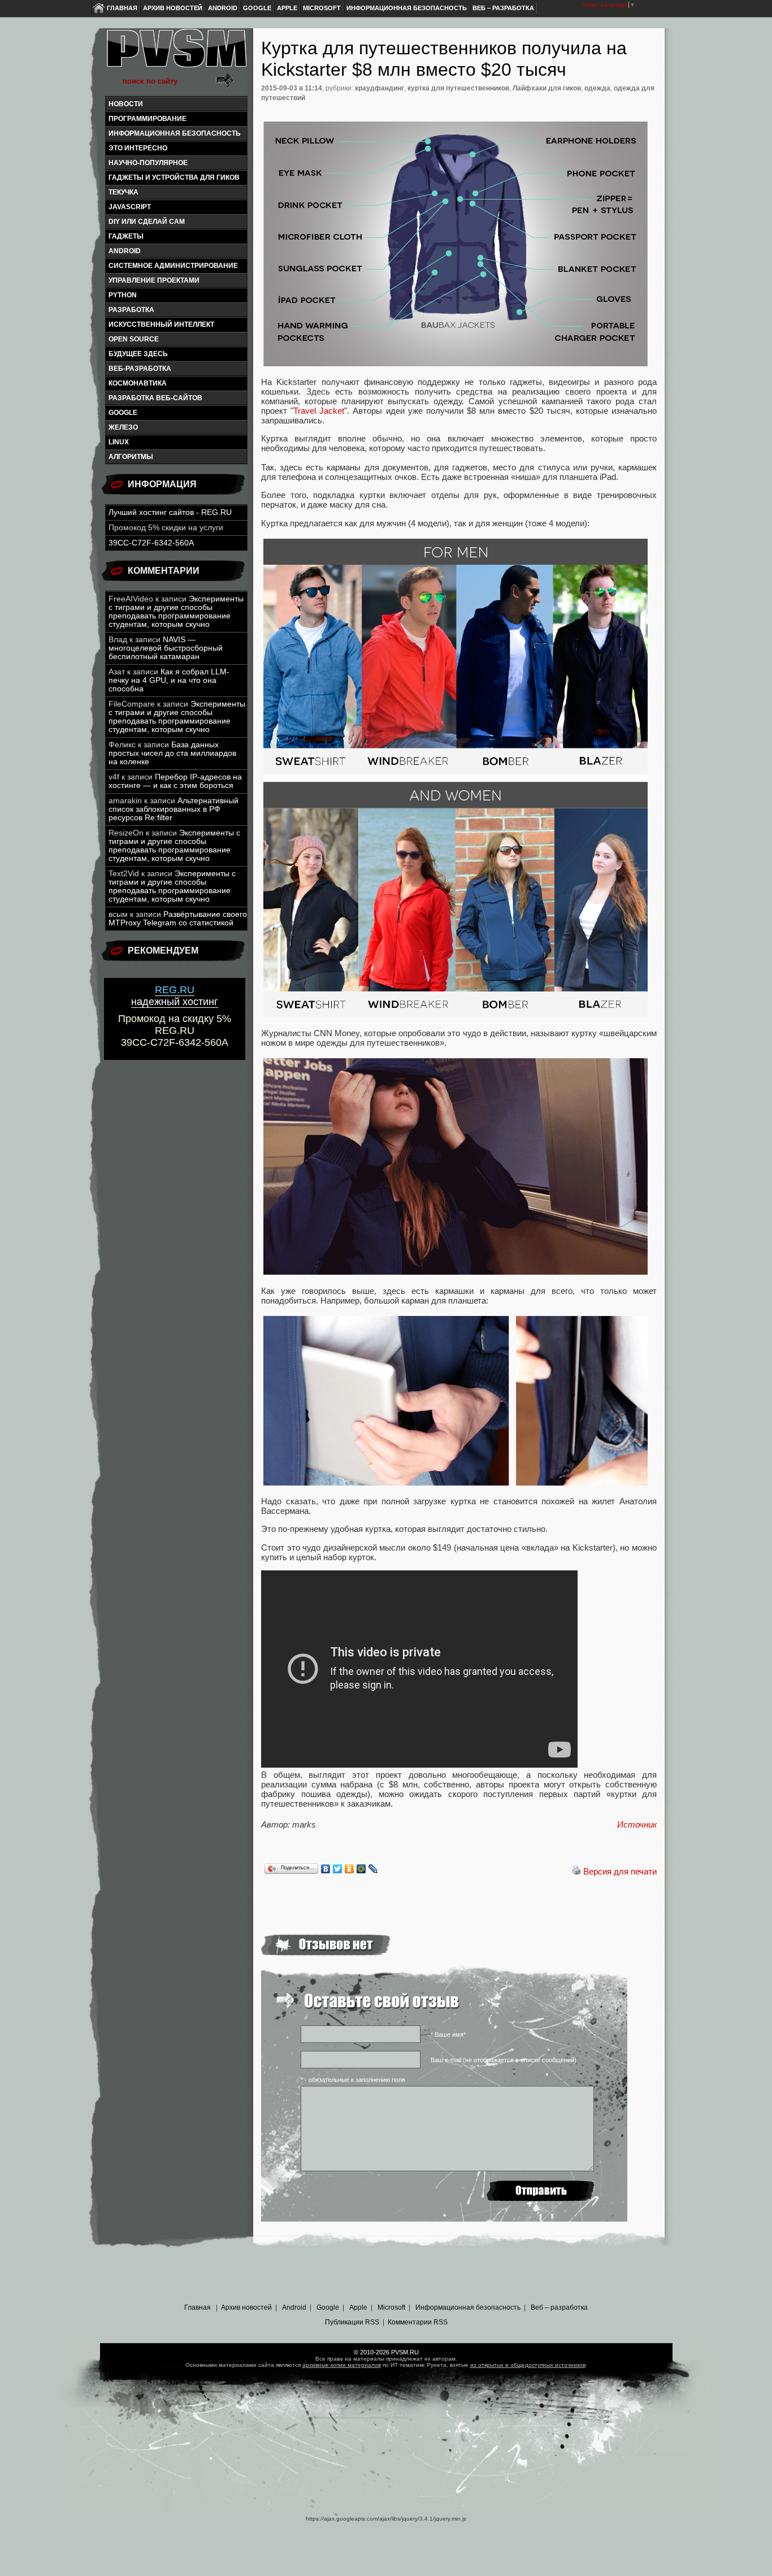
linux (119, 442)
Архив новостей (173, 8)
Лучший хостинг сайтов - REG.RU (170, 512)
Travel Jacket (319, 411)
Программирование (148, 119)
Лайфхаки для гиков (547, 88)
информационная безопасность (175, 133)
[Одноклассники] (350, 1869)
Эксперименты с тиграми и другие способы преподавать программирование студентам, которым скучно (176, 612)
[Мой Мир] (361, 1869)
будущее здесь (138, 354)
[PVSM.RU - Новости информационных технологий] (176, 54)
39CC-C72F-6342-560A (151, 543)
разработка (131, 310)
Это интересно (138, 148)
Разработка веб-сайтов (155, 398)
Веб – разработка (503, 8)
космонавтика (138, 383)
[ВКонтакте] (326, 1869)
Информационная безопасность (407, 8)
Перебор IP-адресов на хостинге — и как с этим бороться (175, 781)
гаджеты (126, 236)
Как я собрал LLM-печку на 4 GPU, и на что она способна (169, 680)
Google (257, 8)
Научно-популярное (148, 163)
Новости (126, 104)
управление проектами (154, 280)
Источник (637, 1824)
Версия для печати (620, 1871)
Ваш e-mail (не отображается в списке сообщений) (504, 2060)
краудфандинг (380, 88)
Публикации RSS (352, 2322)
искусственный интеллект (161, 324)
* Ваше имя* (448, 2034)
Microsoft (322, 8)
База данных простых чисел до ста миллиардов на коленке (172, 753)
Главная (122, 8)
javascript (130, 207)
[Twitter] (338, 1869)
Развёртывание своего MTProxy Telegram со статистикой (178, 919)
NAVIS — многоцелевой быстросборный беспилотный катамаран (166, 648)
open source (134, 339)
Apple (287, 8)
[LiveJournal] (373, 1869)
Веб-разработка (140, 369)
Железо (123, 427)
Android (223, 8)
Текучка (123, 192)
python (123, 295)
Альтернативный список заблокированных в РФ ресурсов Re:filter (174, 809)
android (125, 251)
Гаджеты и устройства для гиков (174, 177)
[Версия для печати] (576, 1871)
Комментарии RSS (418, 2322)
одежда (597, 88)
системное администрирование (173, 266)
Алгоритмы (131, 457)
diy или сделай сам (147, 222)
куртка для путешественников (458, 88)
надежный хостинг (175, 996)
